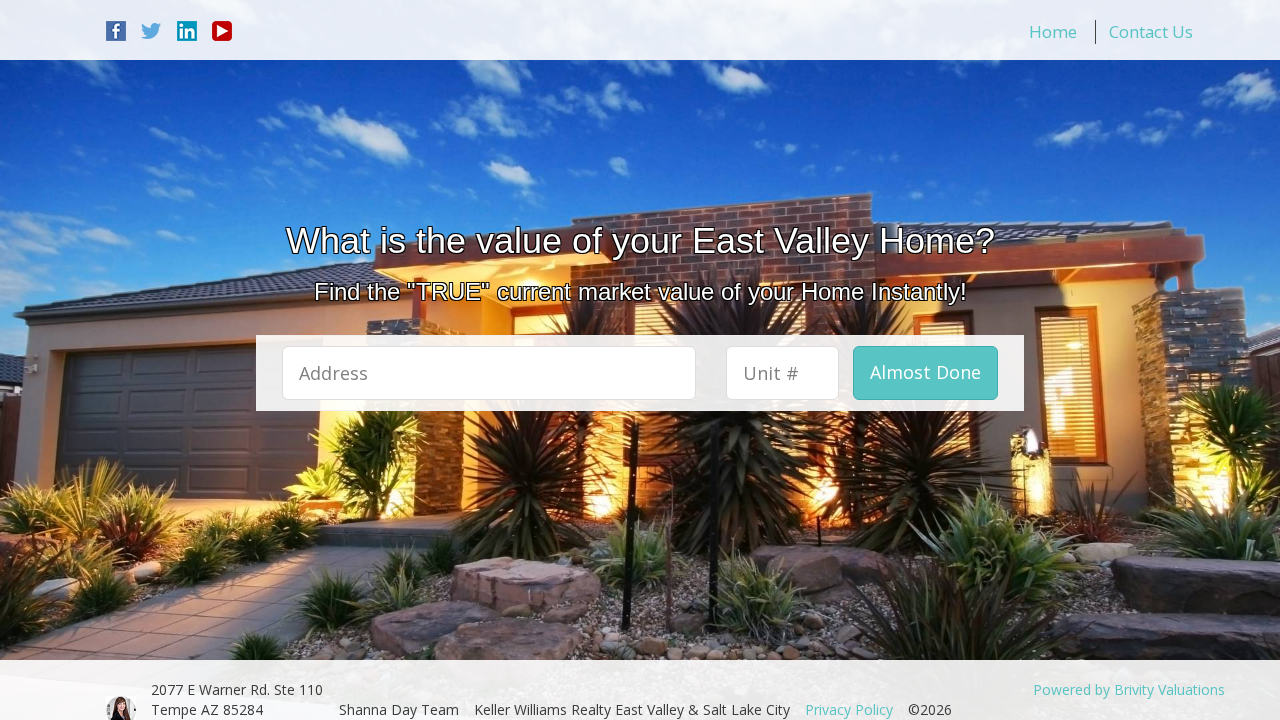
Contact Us (1151, 31)
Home (1053, 31)
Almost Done (925, 372)
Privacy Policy (849, 709)
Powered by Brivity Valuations (1129, 689)
